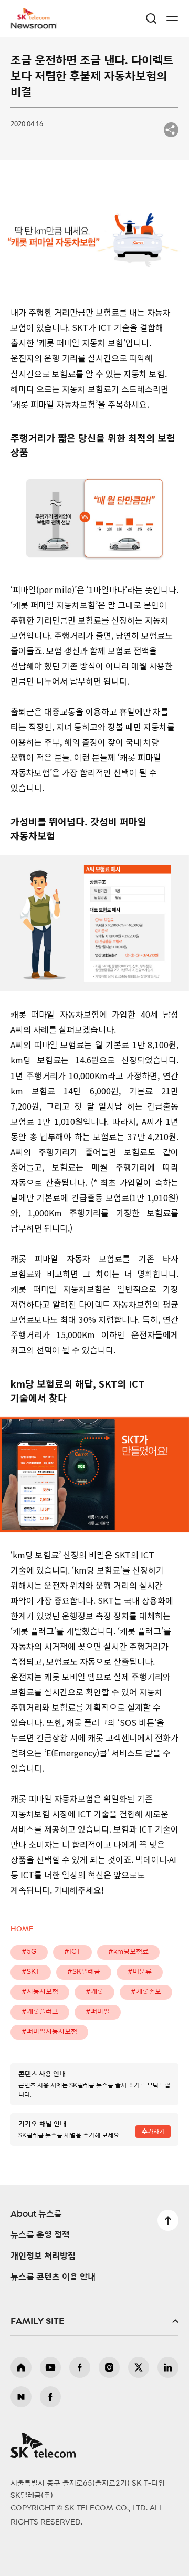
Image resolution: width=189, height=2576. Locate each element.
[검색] (151, 18)
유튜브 (50, 2367)
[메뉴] (172, 18)
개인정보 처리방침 (43, 2256)
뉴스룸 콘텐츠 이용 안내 (53, 2277)
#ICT (72, 1952)
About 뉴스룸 (36, 2214)
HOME (22, 1930)
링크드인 (168, 2367)
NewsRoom (34, 25)
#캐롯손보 (146, 1992)
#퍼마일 (98, 2012)
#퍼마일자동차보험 (49, 2032)
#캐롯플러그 (40, 2012)
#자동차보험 (40, 1992)
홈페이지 (21, 2367)
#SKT (31, 1972)
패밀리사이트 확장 (94, 2321)
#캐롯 (94, 1992)
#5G (29, 1952)
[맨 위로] (168, 2220)
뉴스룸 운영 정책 (40, 2235)
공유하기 (171, 130)
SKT (37, 18)
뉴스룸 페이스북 (50, 2397)
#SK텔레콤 (84, 1972)
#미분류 (140, 1972)
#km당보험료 (128, 1952)
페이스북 (80, 2367)
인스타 (109, 2367)
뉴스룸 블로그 (21, 2397)
